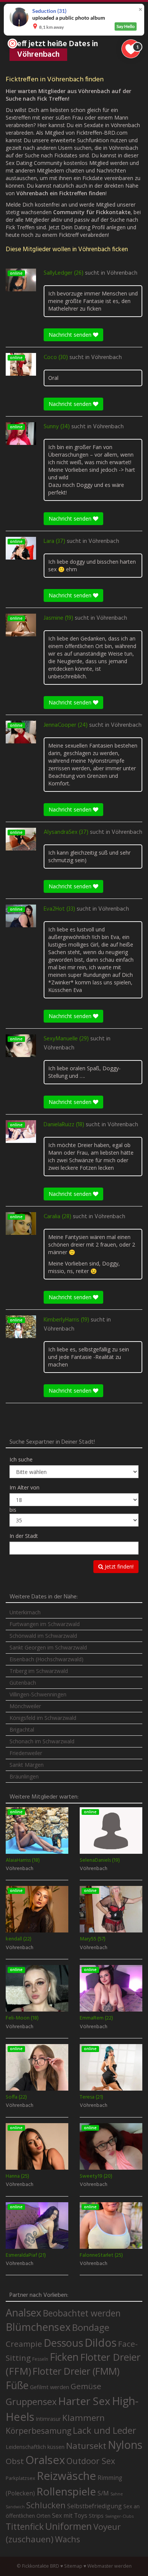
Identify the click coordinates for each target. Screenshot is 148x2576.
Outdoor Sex (91, 2461)
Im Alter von (24, 1487)
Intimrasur (48, 2419)
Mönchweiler (25, 1706)
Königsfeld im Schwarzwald (43, 1718)
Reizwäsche (66, 2476)
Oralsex (45, 2460)
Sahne (117, 2494)
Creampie (24, 2344)
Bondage (91, 2327)
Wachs (68, 2539)
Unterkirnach (25, 1612)
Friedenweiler (26, 1753)
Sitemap (73, 2566)
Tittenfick (25, 2527)
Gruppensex (31, 2402)
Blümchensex (38, 2327)
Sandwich (15, 2507)
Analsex (24, 2312)
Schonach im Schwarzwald (42, 1741)
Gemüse (86, 2386)
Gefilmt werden (50, 2387)
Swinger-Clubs (119, 2516)
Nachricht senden (71, 335)
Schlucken (46, 2505)
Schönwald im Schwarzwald (43, 1636)
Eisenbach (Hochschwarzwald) (46, 1659)
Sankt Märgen (27, 1765)
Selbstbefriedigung (94, 2506)
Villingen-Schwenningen (38, 1694)
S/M (103, 2493)
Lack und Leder (105, 2430)
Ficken (64, 2357)
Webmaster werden (109, 2566)
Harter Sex (84, 2401)
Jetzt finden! (118, 1566)
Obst (15, 2461)
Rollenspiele (66, 2491)
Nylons (125, 2445)
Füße (17, 2385)
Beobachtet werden (82, 2313)
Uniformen (68, 2526)
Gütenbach (23, 1683)
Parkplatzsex (20, 2478)
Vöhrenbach (122, 273)
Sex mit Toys (70, 2515)
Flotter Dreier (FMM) (76, 2371)
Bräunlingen (24, 1776)
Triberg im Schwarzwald (39, 1671)
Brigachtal (22, 1730)
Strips (96, 2515)
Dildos (101, 2342)
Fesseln (40, 2359)
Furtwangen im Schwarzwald (45, 1624)
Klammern (83, 2418)
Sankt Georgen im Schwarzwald (48, 1647)
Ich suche (21, 1459)
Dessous (63, 2343)
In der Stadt (24, 1536)
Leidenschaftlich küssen (35, 2447)
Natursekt (86, 2446)
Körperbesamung (39, 2431)
